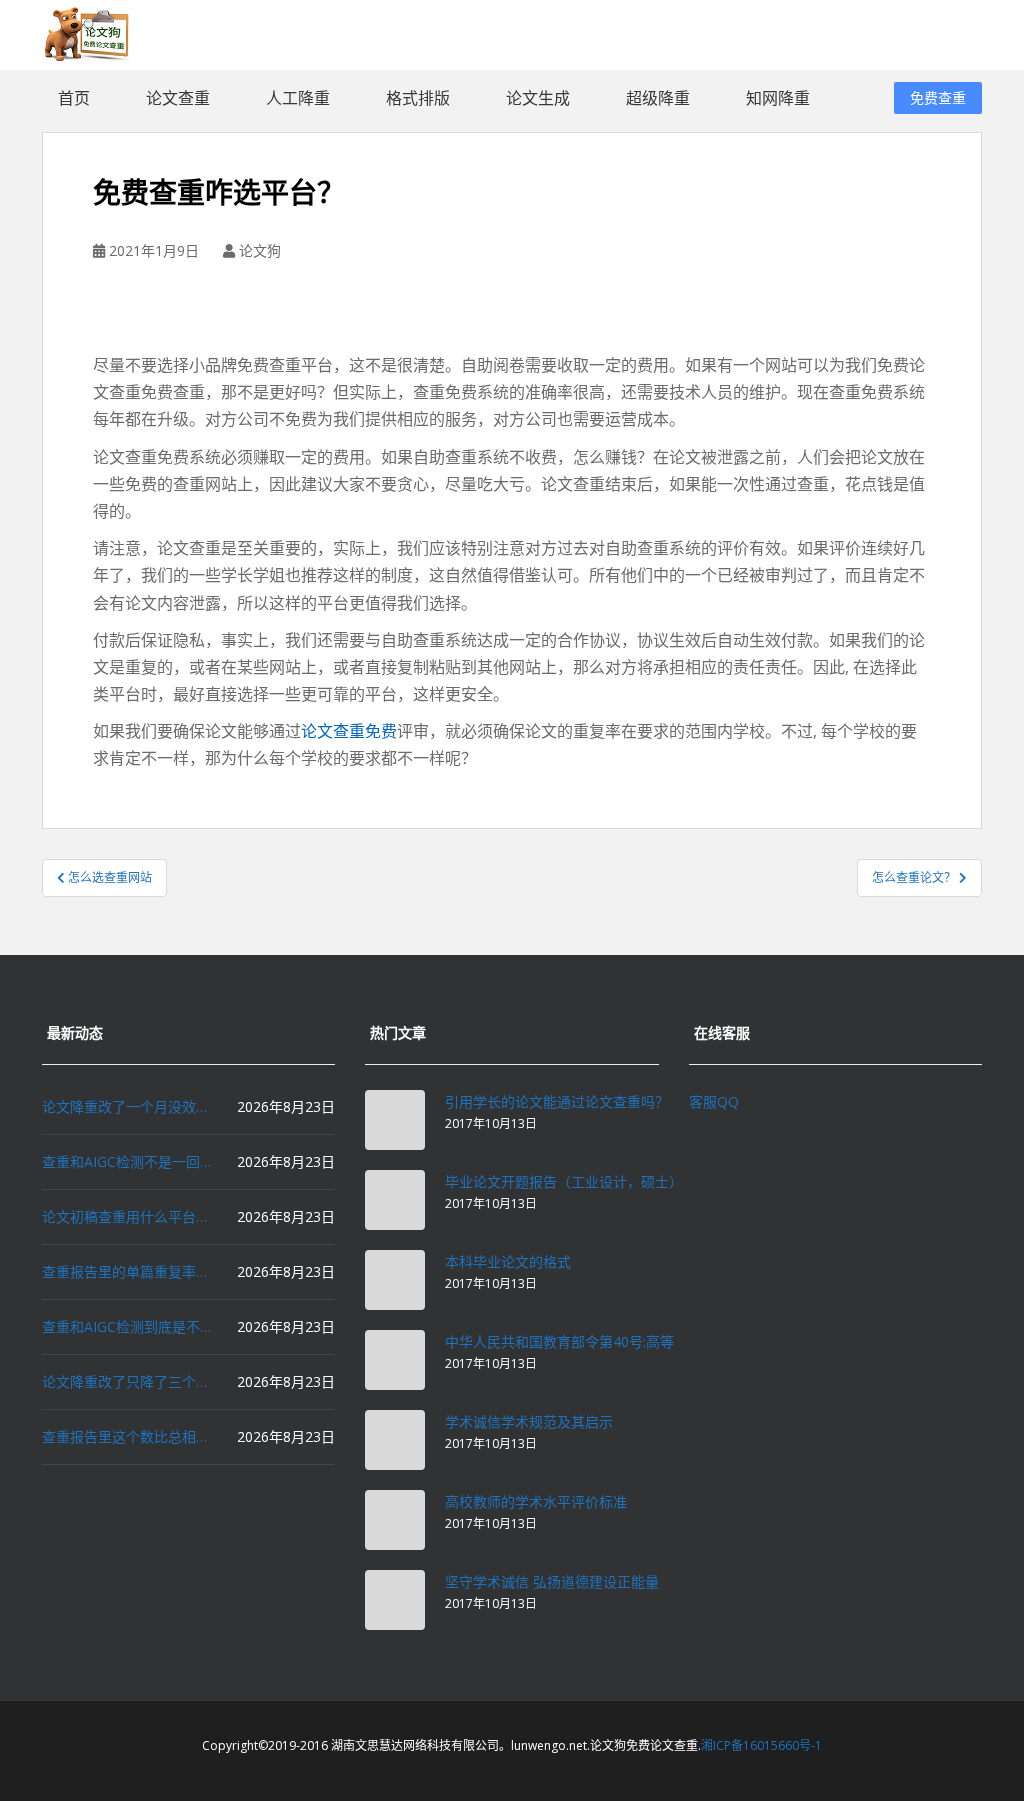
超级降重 (658, 98)
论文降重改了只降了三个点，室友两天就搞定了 (128, 1381)
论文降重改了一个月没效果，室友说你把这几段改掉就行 (128, 1106)
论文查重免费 (349, 731)
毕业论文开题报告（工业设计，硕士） (564, 1181)
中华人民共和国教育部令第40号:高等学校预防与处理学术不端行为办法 (664, 1341)
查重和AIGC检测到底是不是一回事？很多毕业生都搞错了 (128, 1326)
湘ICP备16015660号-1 (761, 1745)
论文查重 (178, 98)
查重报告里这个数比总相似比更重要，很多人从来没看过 (128, 1436)
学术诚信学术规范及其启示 (529, 1421)
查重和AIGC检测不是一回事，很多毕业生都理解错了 (128, 1161)
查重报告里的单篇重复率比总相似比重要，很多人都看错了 (128, 1271)
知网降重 (778, 98)
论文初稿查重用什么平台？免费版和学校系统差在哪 (128, 1216)
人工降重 (298, 98)
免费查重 (938, 97)
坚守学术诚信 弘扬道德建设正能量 (552, 1581)
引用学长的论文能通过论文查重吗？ (557, 1101)
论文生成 (538, 98)
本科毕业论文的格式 (508, 1261)
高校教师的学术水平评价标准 (536, 1501)
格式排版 (418, 98)
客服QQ (714, 1101)
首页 (74, 98)
